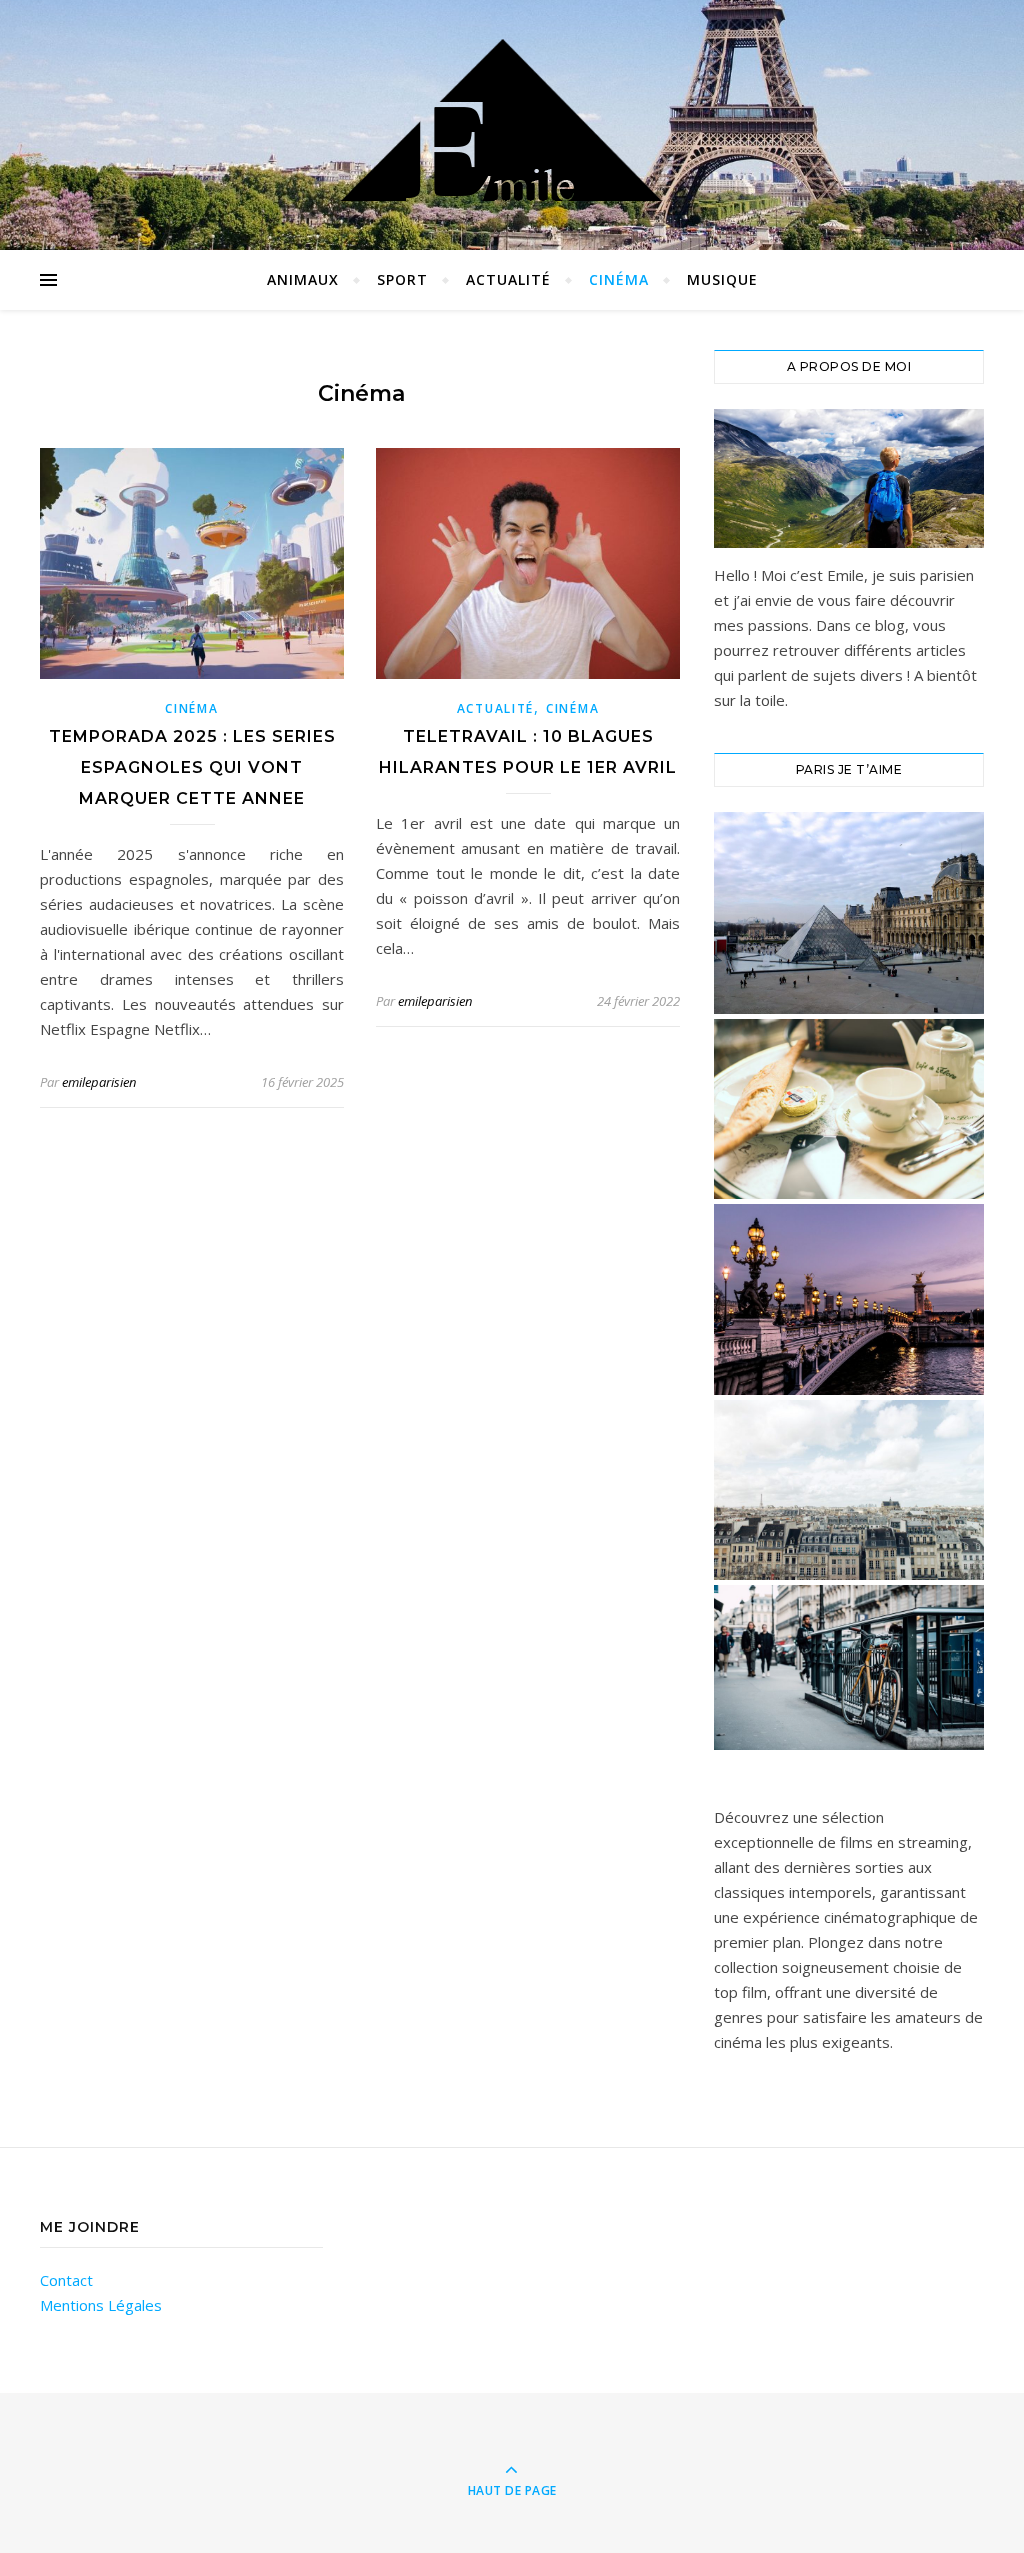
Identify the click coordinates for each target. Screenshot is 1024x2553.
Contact (66, 2280)
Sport (402, 279)
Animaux (303, 279)
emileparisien (99, 1082)
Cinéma (619, 279)
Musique (722, 279)
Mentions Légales (101, 2305)
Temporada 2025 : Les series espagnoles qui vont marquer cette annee (192, 767)
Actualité (508, 279)
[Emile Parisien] (512, 120)
